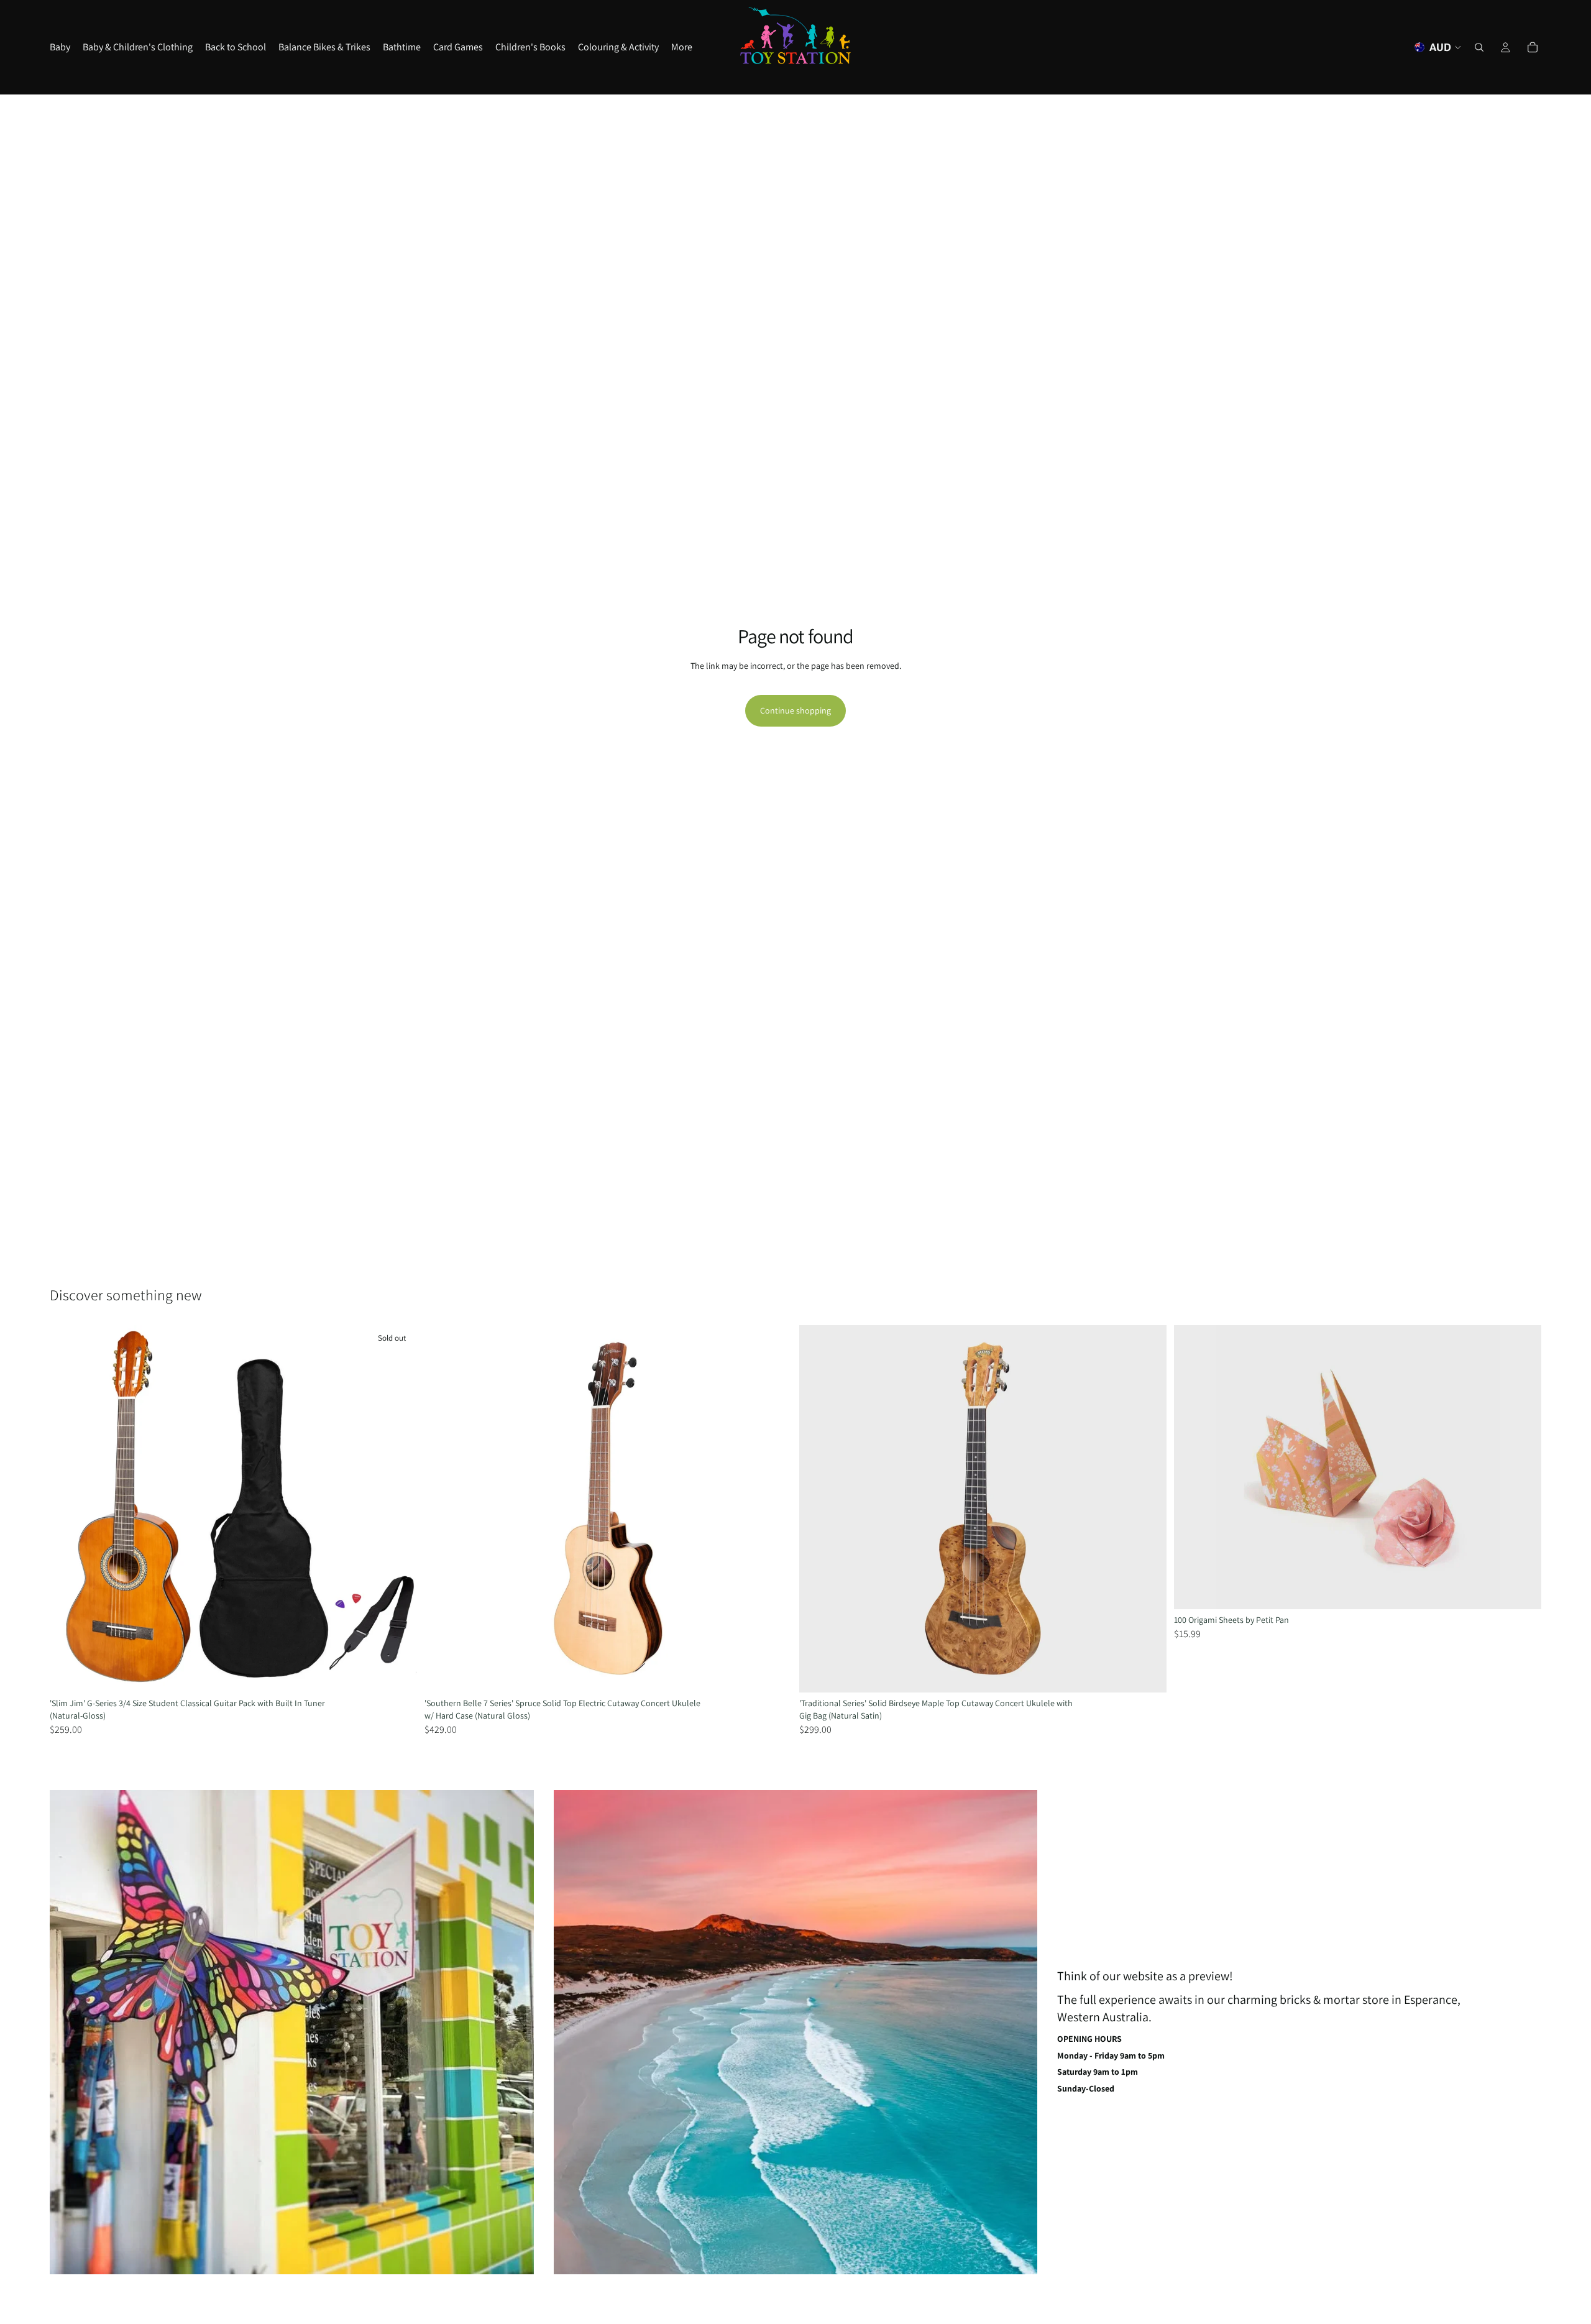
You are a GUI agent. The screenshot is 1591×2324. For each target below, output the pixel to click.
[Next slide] (398, 1509)
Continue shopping (795, 710)
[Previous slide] (68, 1509)
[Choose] (1522, 1590)
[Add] (773, 1673)
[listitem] (682, 47)
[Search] (1479, 47)
